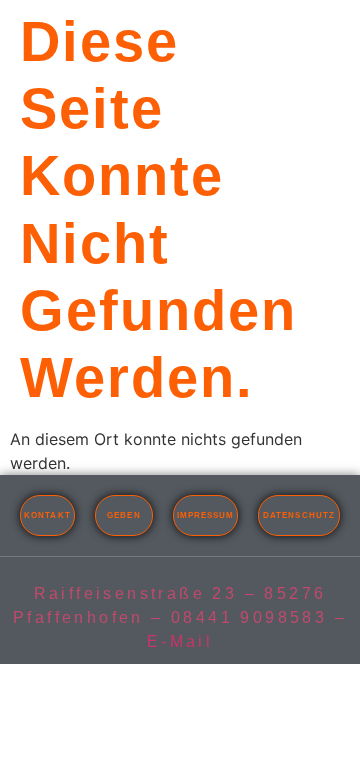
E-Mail (180, 641)
